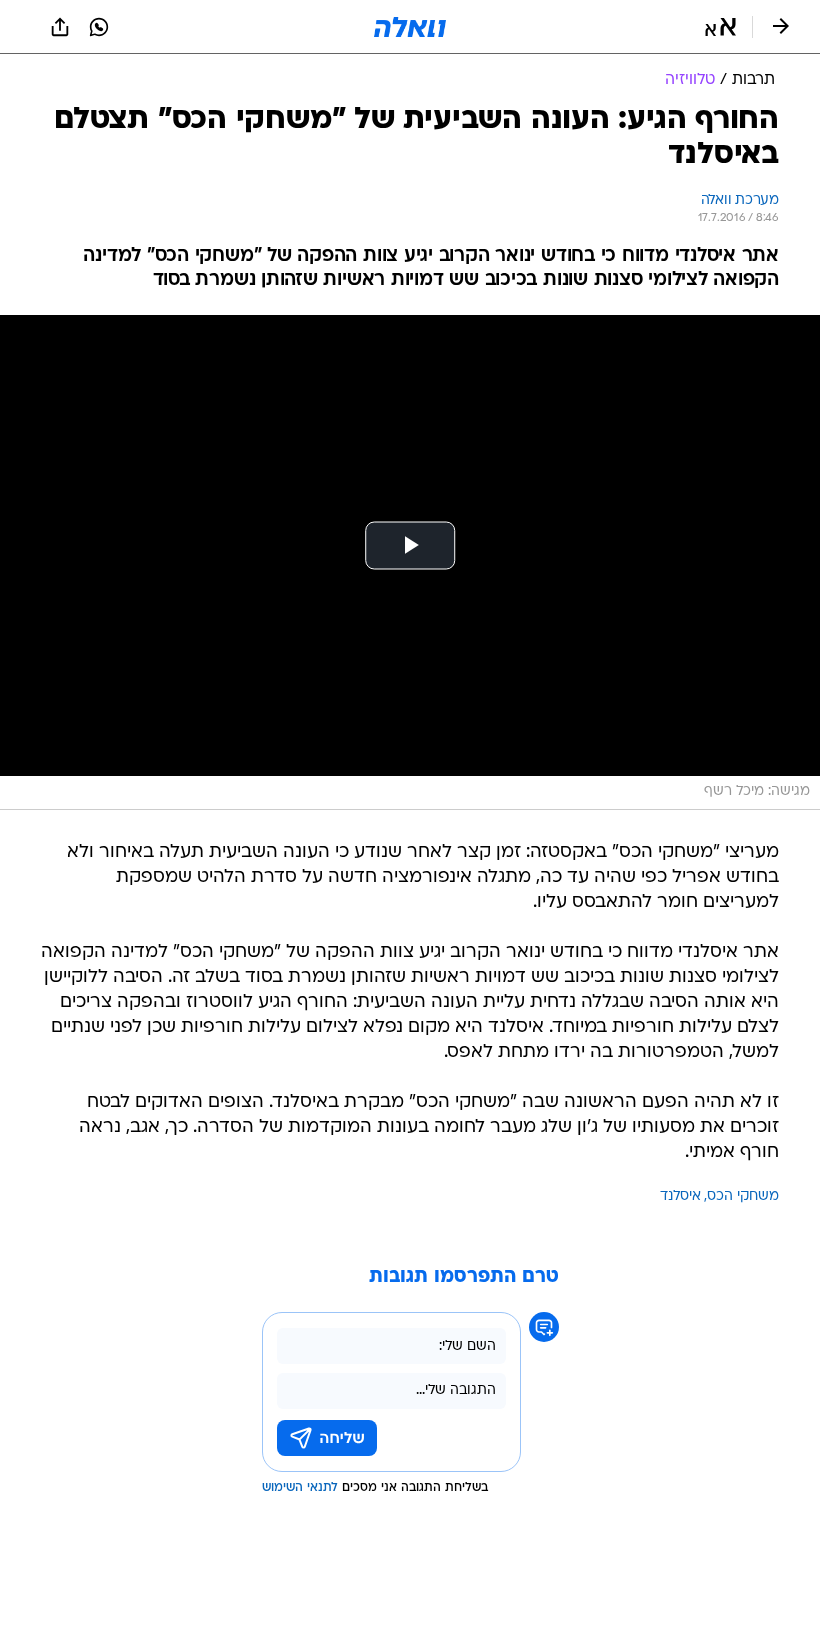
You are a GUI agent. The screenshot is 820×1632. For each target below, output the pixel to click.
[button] (720, 27)
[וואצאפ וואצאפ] (99, 27)
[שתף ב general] (60, 27)
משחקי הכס (743, 1196)
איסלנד (680, 1196)
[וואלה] (410, 27)
